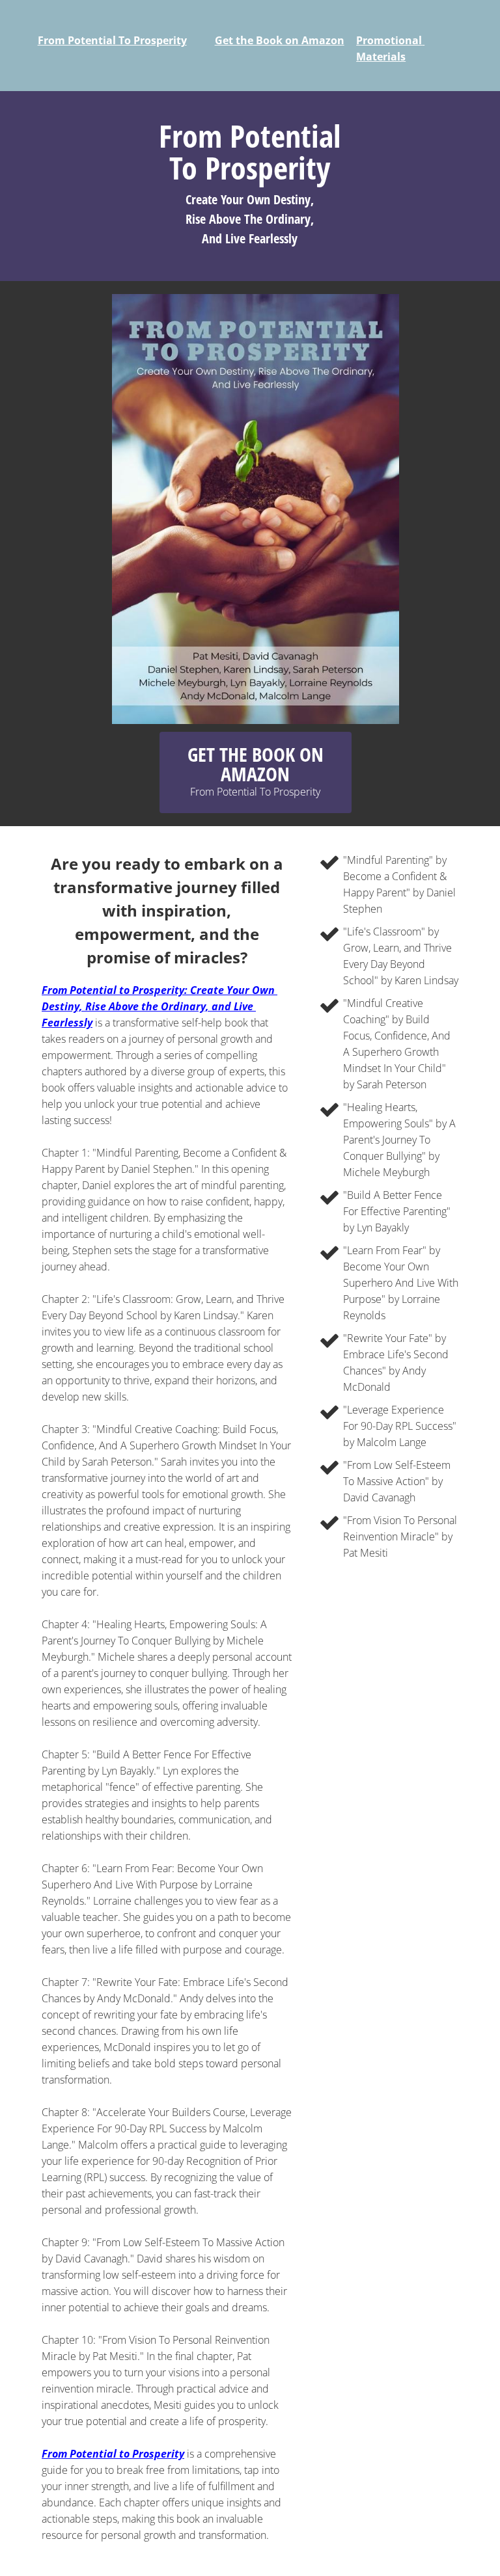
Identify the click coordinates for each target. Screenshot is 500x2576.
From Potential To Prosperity (112, 40)
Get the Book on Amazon (280, 40)
